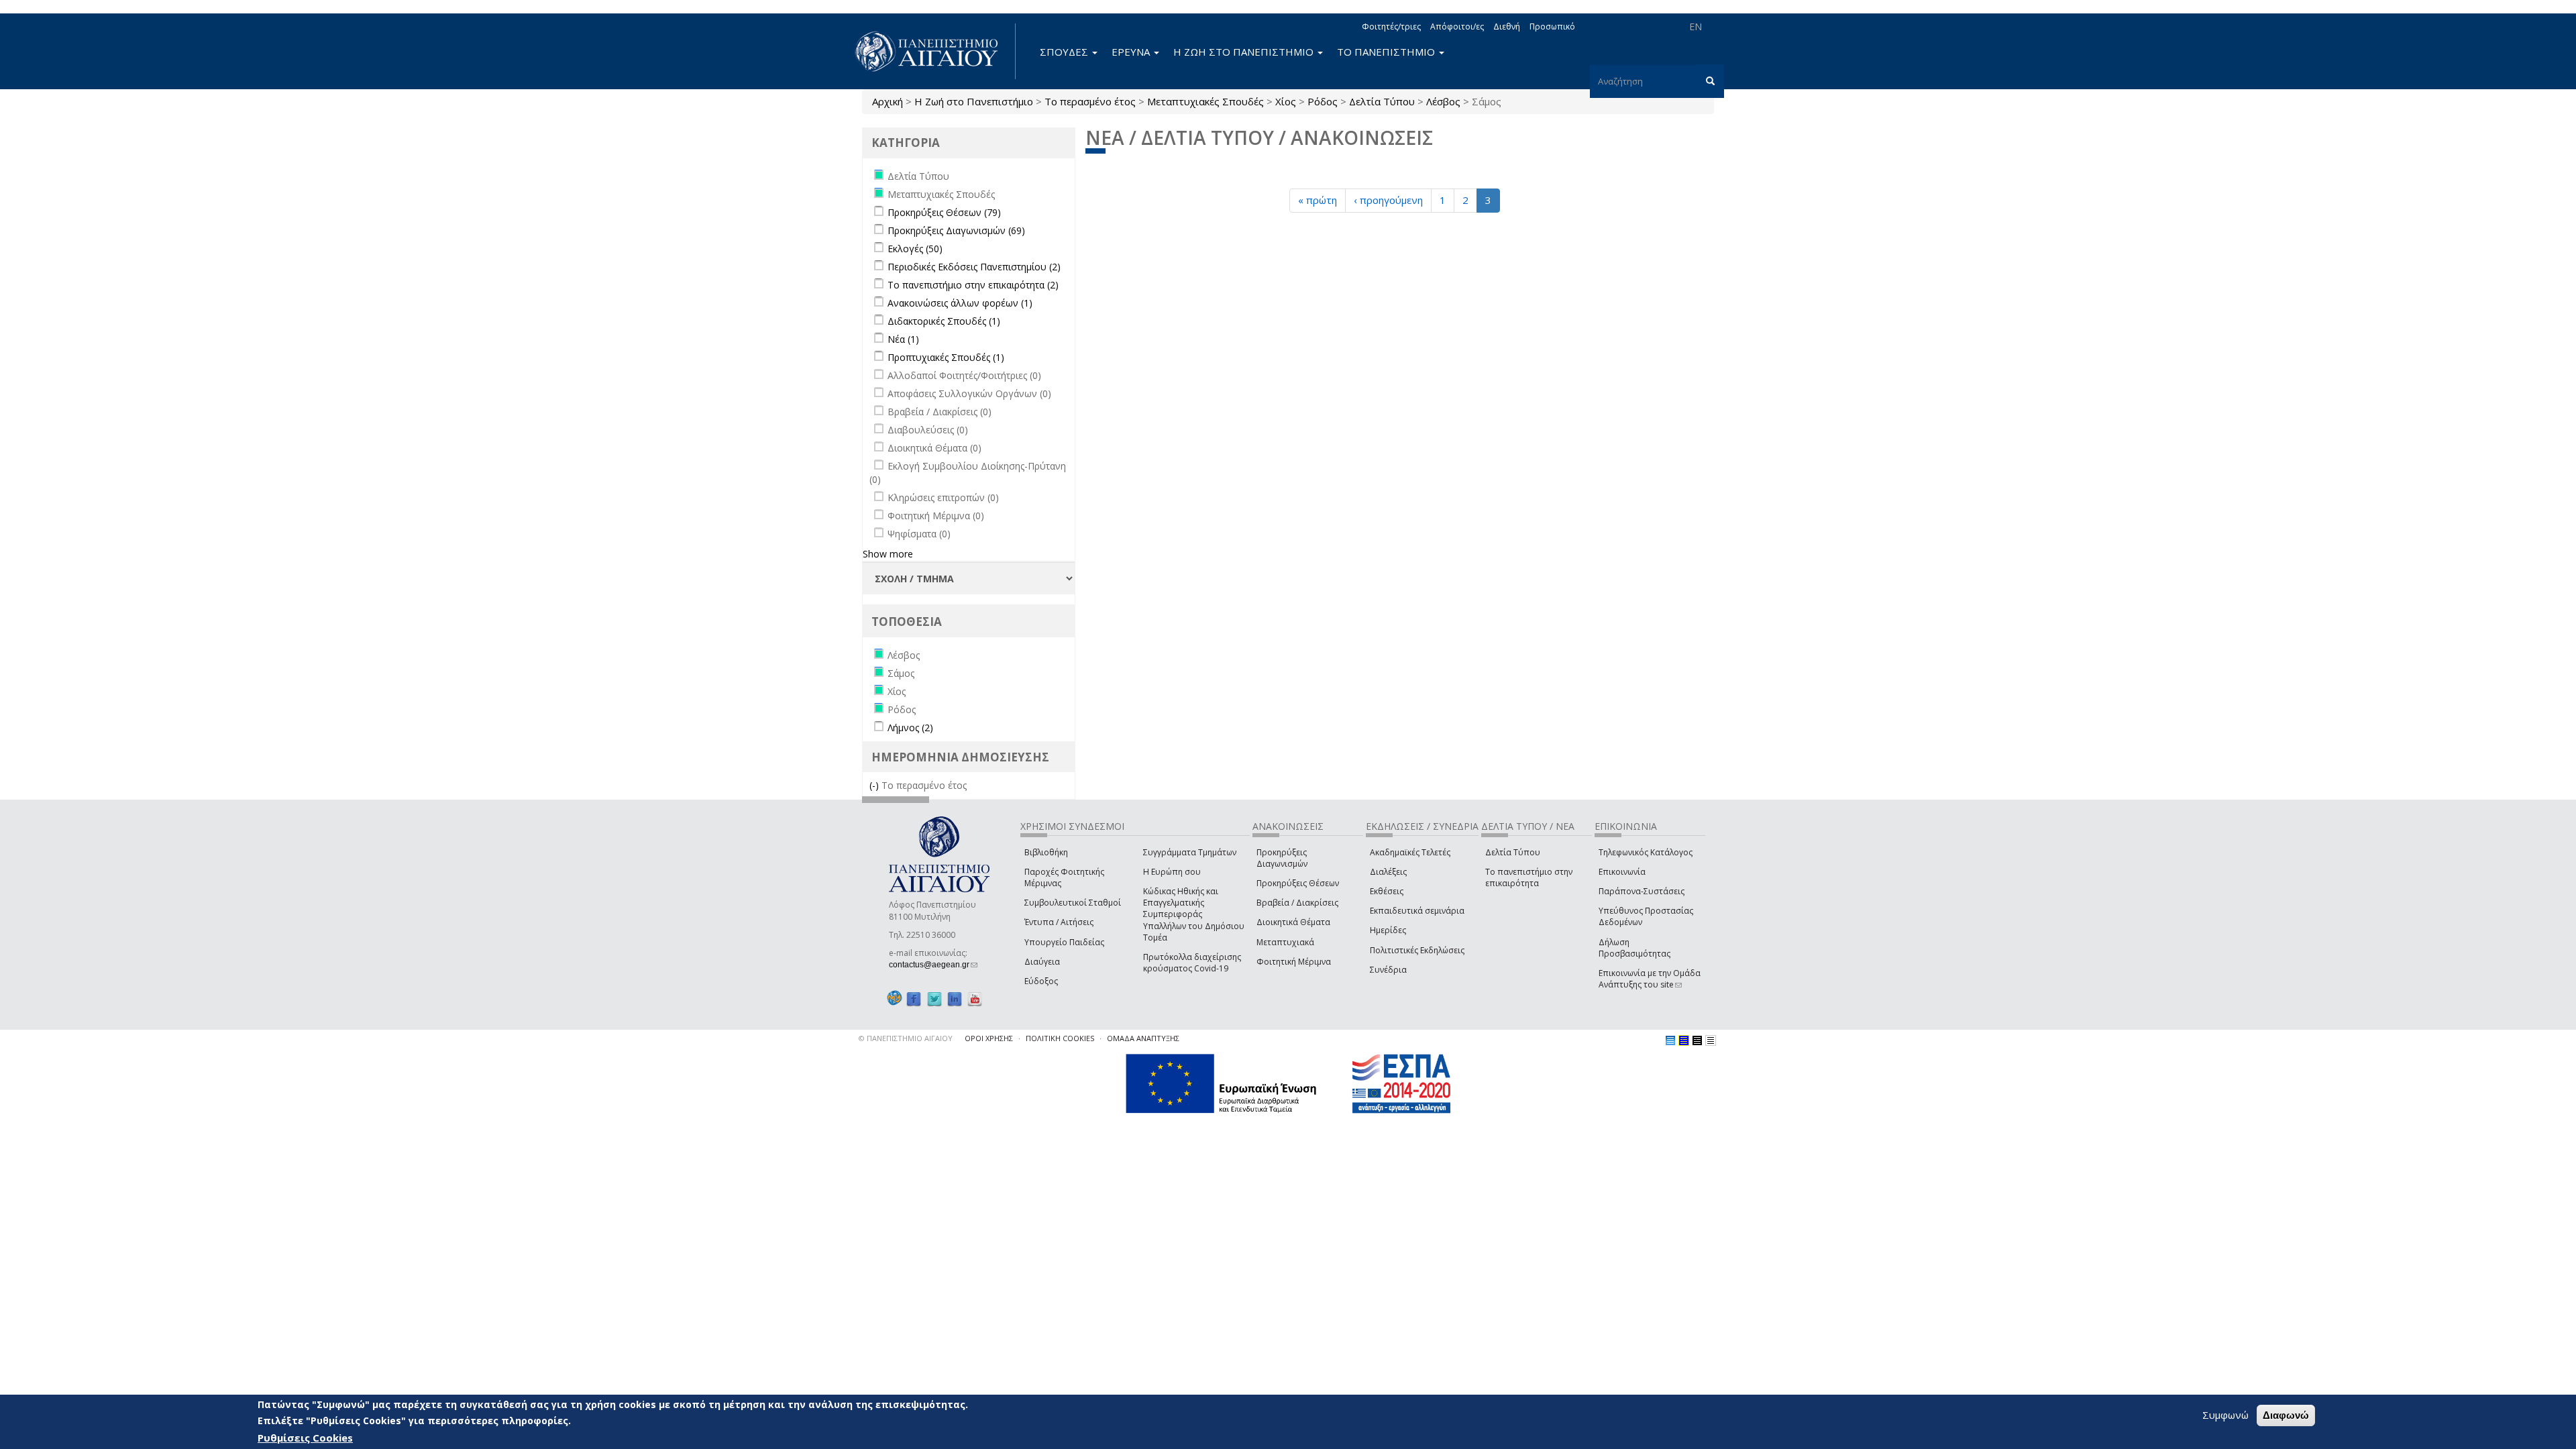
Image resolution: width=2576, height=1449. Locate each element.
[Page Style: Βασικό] (1670, 1040)
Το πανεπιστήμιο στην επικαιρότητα (1529, 877)
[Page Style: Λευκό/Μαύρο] (1697, 1040)
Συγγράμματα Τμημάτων (1190, 852)
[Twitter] (934, 999)
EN (1696, 26)
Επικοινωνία (1622, 872)
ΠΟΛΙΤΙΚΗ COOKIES (1060, 1038)
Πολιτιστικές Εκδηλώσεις (1417, 950)
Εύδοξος (1041, 981)
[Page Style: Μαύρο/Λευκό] (1711, 1040)
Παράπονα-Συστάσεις (1642, 891)
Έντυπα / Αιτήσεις (1059, 922)
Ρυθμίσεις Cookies (305, 1438)
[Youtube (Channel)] (975, 999)
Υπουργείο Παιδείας (1064, 942)
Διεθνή (1507, 26)
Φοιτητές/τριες (1391, 26)
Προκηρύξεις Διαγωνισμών (1282, 858)
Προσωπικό (1552, 26)
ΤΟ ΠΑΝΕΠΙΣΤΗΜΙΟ (1387, 52)
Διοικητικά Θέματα (1293, 922)
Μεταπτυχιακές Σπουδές (1205, 101)
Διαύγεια (1042, 962)
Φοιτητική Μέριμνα (1294, 962)
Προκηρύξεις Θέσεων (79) (944, 212)
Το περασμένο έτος (1090, 101)
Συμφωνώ (2225, 1415)
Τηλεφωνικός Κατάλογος (1646, 852)
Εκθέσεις (1387, 891)
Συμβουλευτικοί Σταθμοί (1073, 903)
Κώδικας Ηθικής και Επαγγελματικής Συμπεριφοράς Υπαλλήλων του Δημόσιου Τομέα (1194, 914)
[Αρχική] (934, 51)
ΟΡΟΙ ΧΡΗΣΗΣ (989, 1038)
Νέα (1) (903, 339)
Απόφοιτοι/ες (1457, 26)
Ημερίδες (1388, 930)
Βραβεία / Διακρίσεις (1297, 903)
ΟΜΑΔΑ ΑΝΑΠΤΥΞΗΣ (1143, 1038)
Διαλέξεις (1388, 872)
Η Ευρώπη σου (1172, 872)
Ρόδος (1323, 101)
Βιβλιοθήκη (1046, 852)
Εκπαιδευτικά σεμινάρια (1417, 911)
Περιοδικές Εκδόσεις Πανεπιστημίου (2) (974, 267)
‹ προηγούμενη (1388, 200)
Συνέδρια (1388, 970)
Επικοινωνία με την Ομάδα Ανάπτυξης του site (1650, 979)
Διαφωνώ (2286, 1415)
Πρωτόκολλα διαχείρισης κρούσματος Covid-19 (1192, 963)
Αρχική (888, 101)
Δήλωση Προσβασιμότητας (1634, 948)
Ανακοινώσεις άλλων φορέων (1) (960, 303)
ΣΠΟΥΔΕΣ (1065, 52)
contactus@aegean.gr (933, 965)
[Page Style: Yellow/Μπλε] (1684, 1040)
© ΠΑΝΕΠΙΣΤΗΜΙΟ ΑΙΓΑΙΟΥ (906, 1038)
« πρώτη (1318, 200)
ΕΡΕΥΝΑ (1132, 52)
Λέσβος (1443, 101)
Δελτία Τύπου (1382, 101)
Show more (888, 554)
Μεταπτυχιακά (1285, 942)
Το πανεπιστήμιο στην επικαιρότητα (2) (973, 285)
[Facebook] (914, 999)
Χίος (1286, 101)
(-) (875, 785)
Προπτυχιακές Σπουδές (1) (946, 357)
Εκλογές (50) (915, 249)
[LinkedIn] (955, 999)
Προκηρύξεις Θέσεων (1298, 883)
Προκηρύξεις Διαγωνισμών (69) (956, 230)
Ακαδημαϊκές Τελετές (1410, 852)
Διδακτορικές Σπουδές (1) (944, 321)
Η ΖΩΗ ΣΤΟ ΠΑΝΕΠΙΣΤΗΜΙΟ (1245, 52)
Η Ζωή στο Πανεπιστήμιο (974, 101)
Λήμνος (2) (910, 728)
